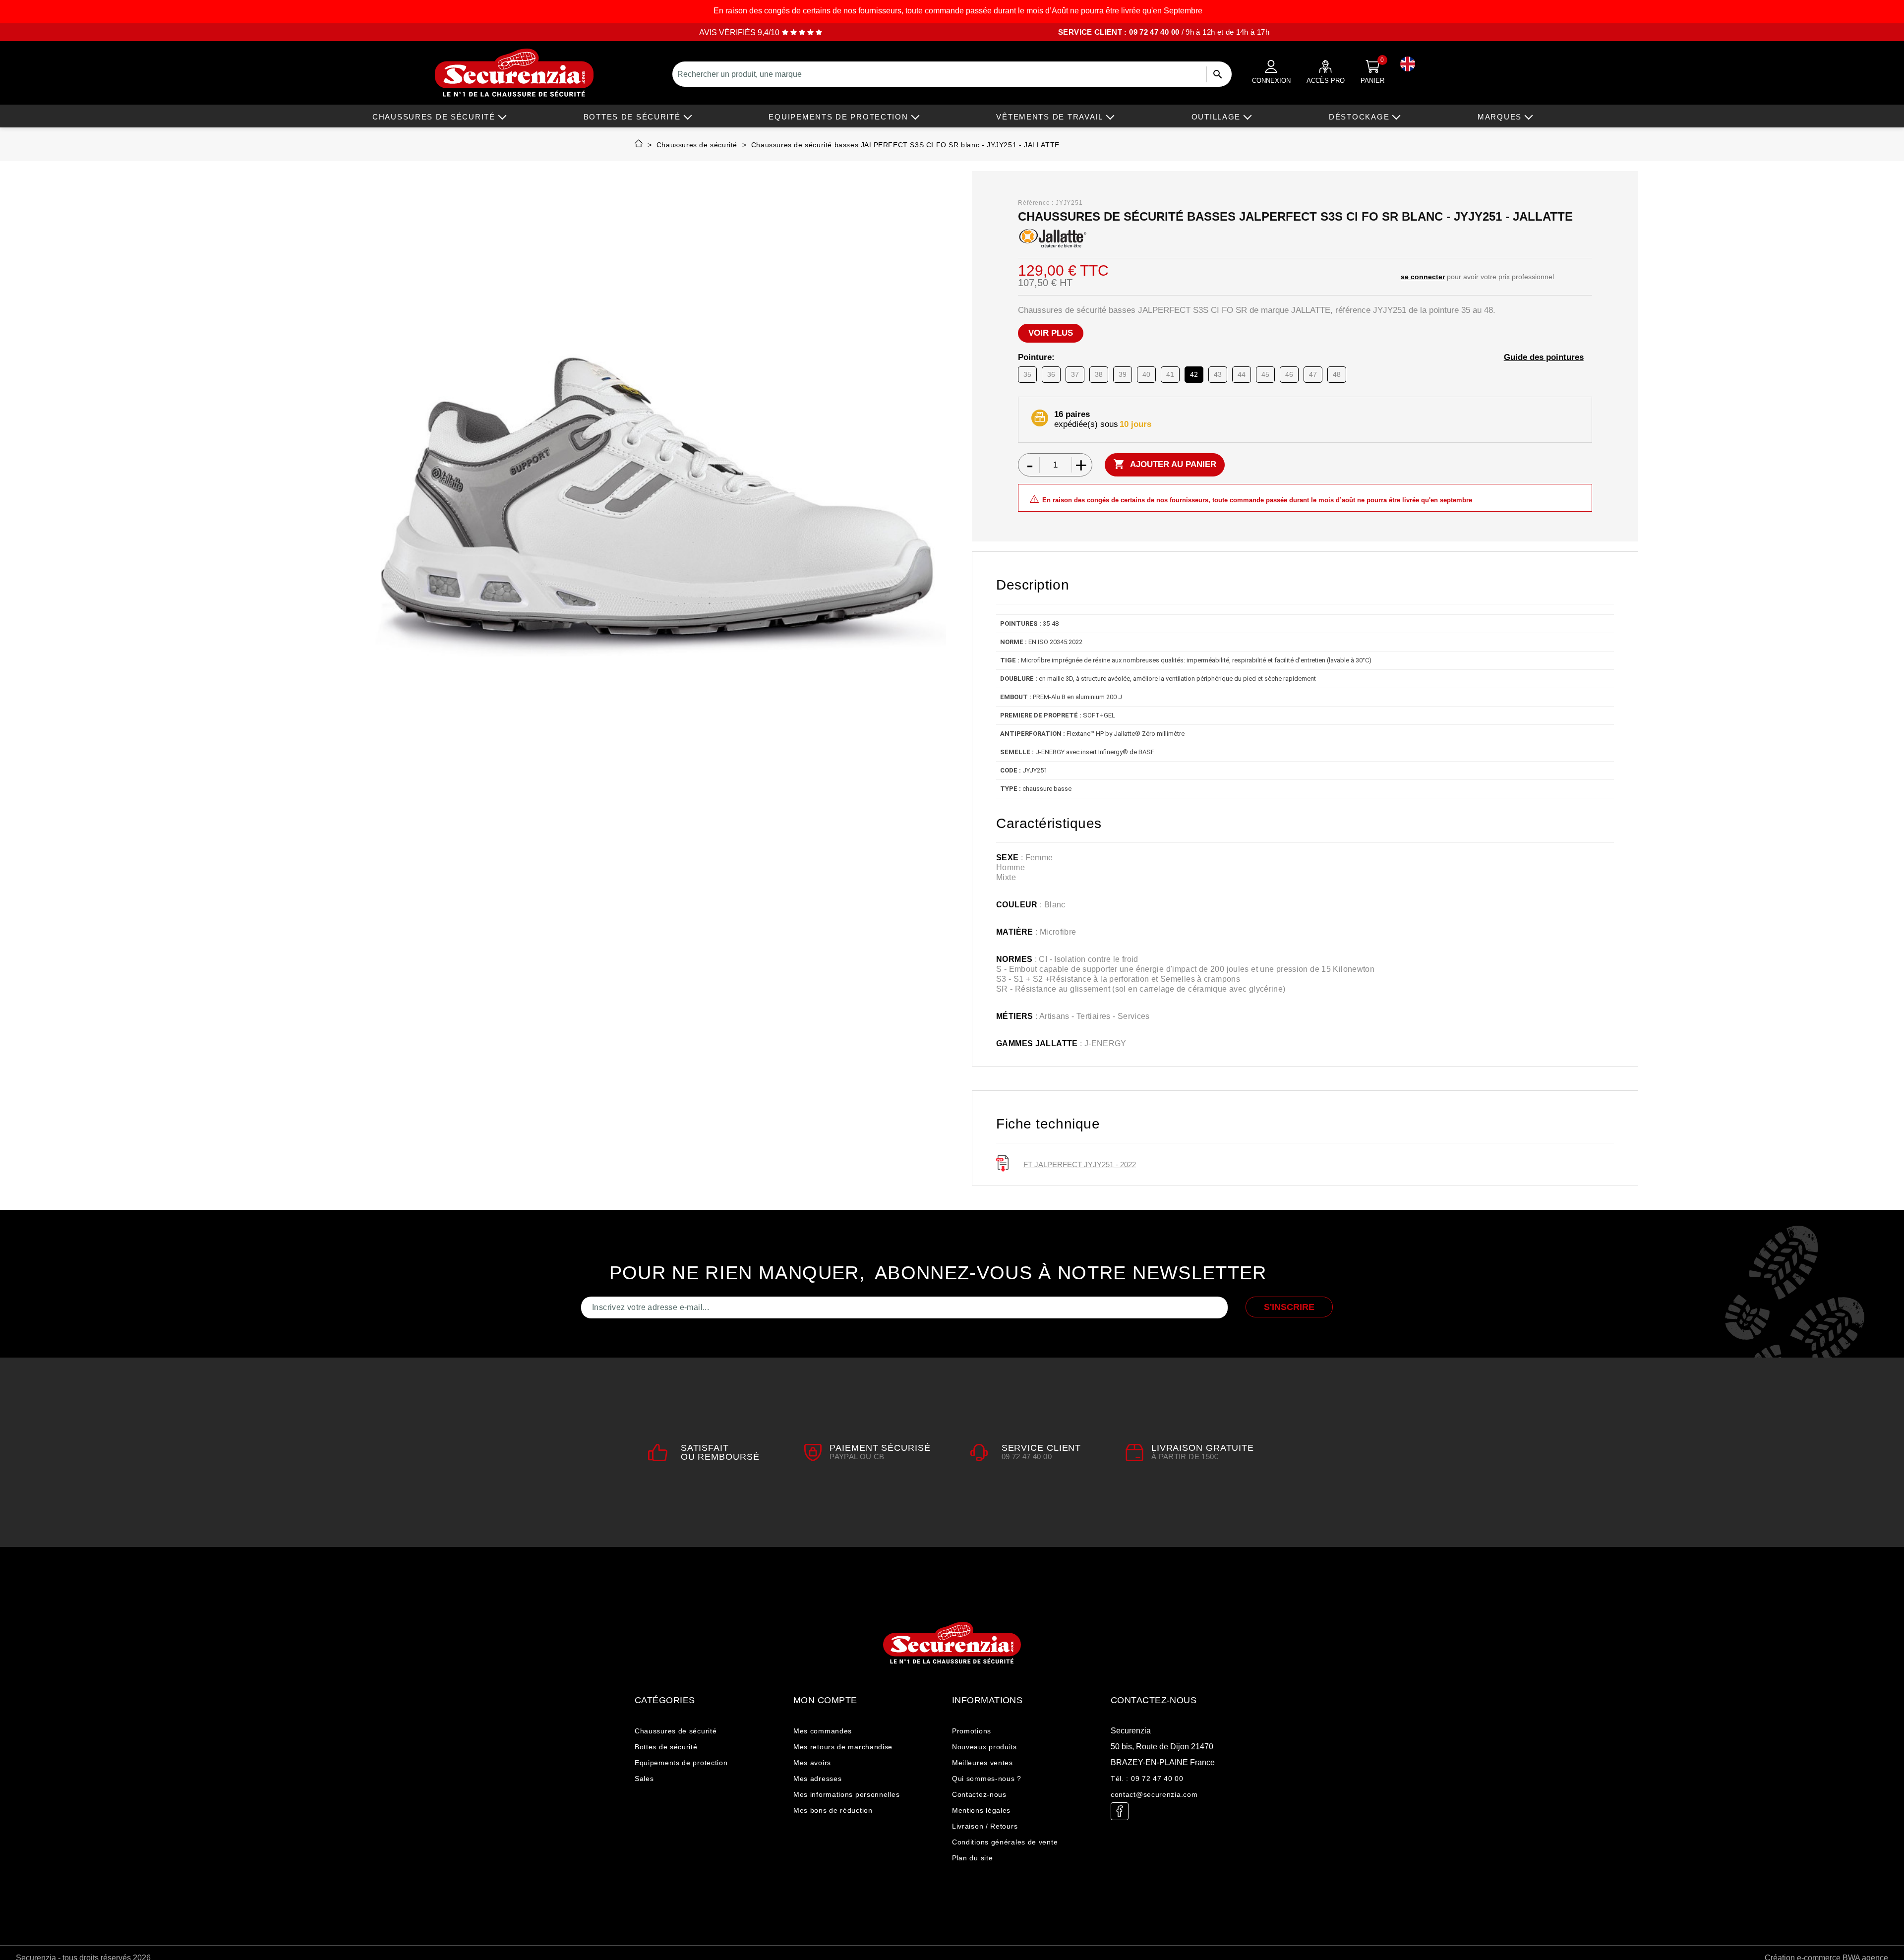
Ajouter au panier (1165, 464)
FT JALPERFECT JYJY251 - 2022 (1080, 1164)
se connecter (1423, 277)
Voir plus (1051, 333)
